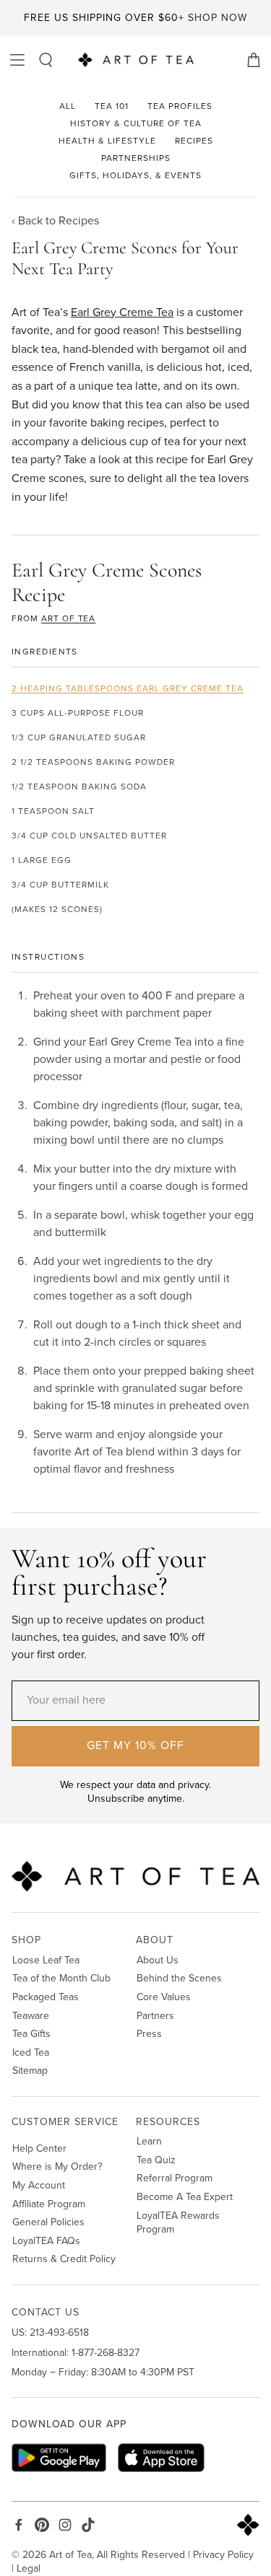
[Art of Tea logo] (136, 60)
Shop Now (218, 18)
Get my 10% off (135, 1745)
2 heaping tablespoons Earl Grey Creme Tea (128, 688)
